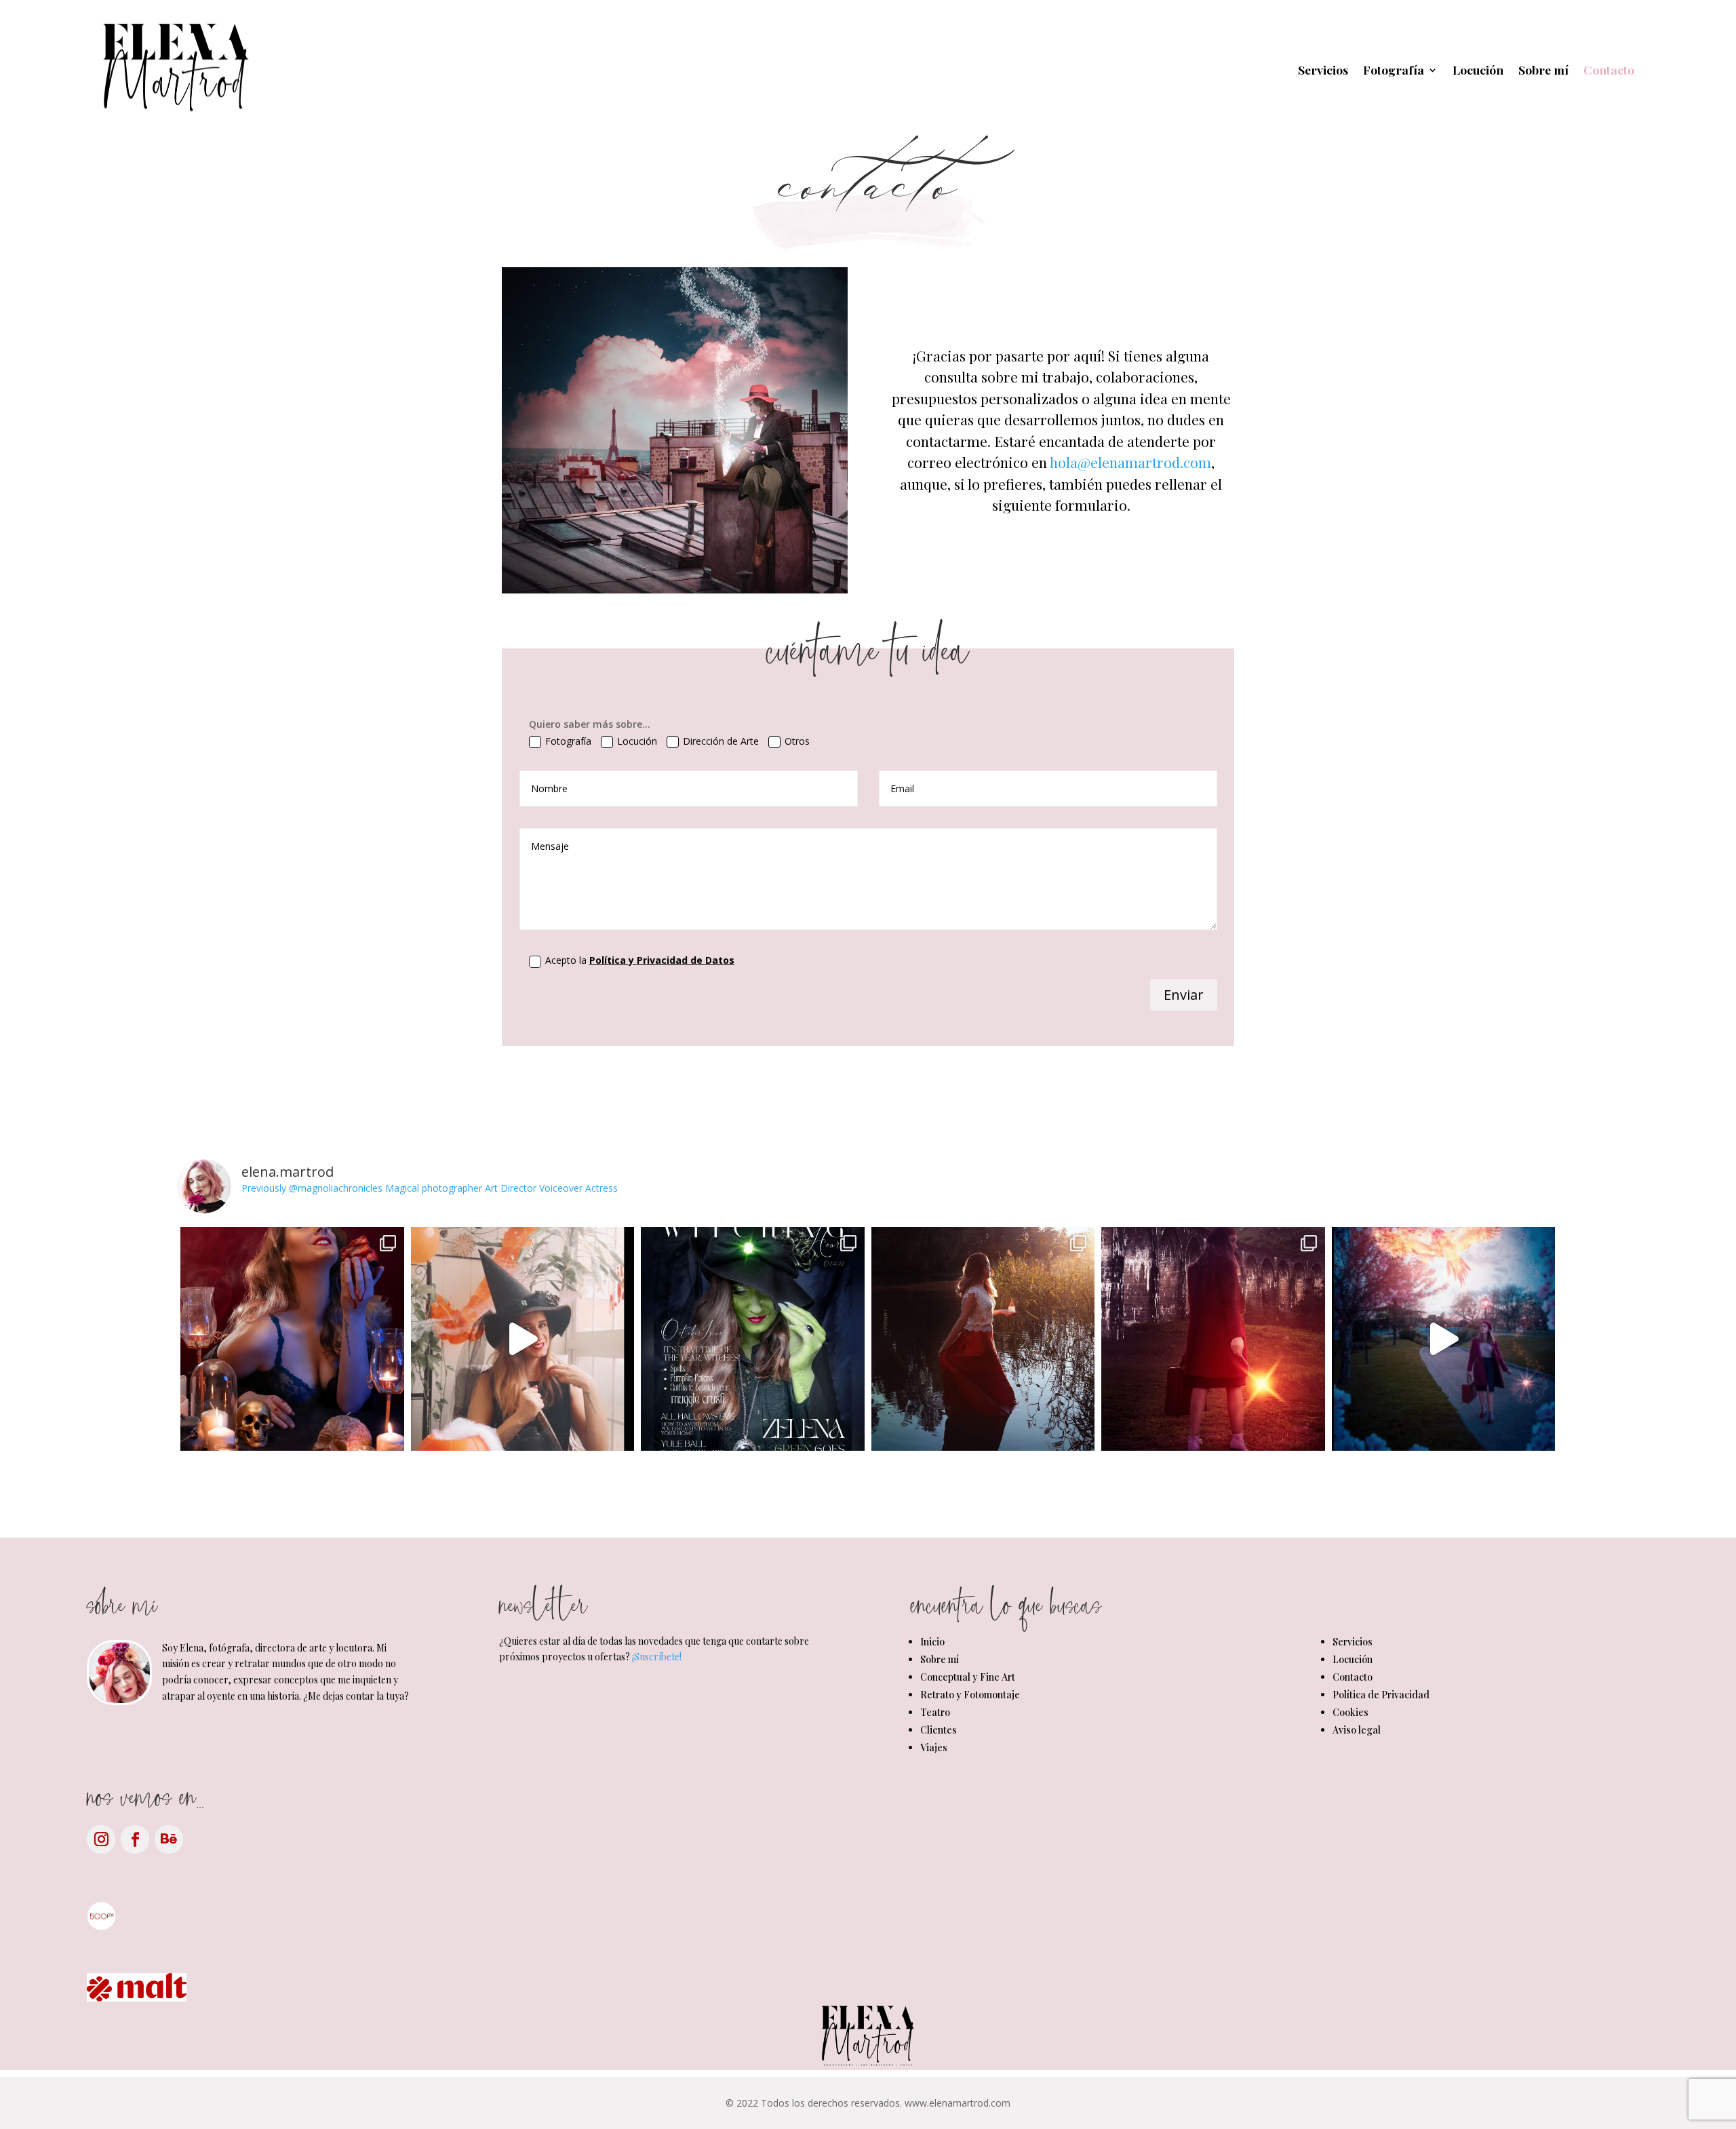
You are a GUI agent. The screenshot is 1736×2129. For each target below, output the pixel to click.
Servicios (1323, 70)
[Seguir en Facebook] (135, 1839)
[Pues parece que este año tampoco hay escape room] (523, 1339)
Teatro (935, 1712)
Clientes (939, 1730)
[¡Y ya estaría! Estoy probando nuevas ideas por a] (1444, 1339)
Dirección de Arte (721, 741)
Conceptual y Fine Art (968, 1677)
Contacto (1609, 70)
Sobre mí (1543, 70)
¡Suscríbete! (657, 1657)
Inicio (932, 1642)
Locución (1478, 70)
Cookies (1350, 1712)
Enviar (1184, 995)
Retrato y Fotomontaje (970, 1695)
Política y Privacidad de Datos (662, 960)
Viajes (934, 1747)
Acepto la (640, 960)
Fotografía (1394, 70)
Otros (797, 741)
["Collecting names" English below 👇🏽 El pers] (292, 1339)
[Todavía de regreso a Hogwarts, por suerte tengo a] (1213, 1339)
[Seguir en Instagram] (101, 1839)
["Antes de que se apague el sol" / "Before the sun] (983, 1339)
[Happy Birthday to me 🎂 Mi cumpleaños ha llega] (753, 1339)
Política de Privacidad (1381, 1695)
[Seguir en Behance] (169, 1839)
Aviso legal (1357, 1730)
